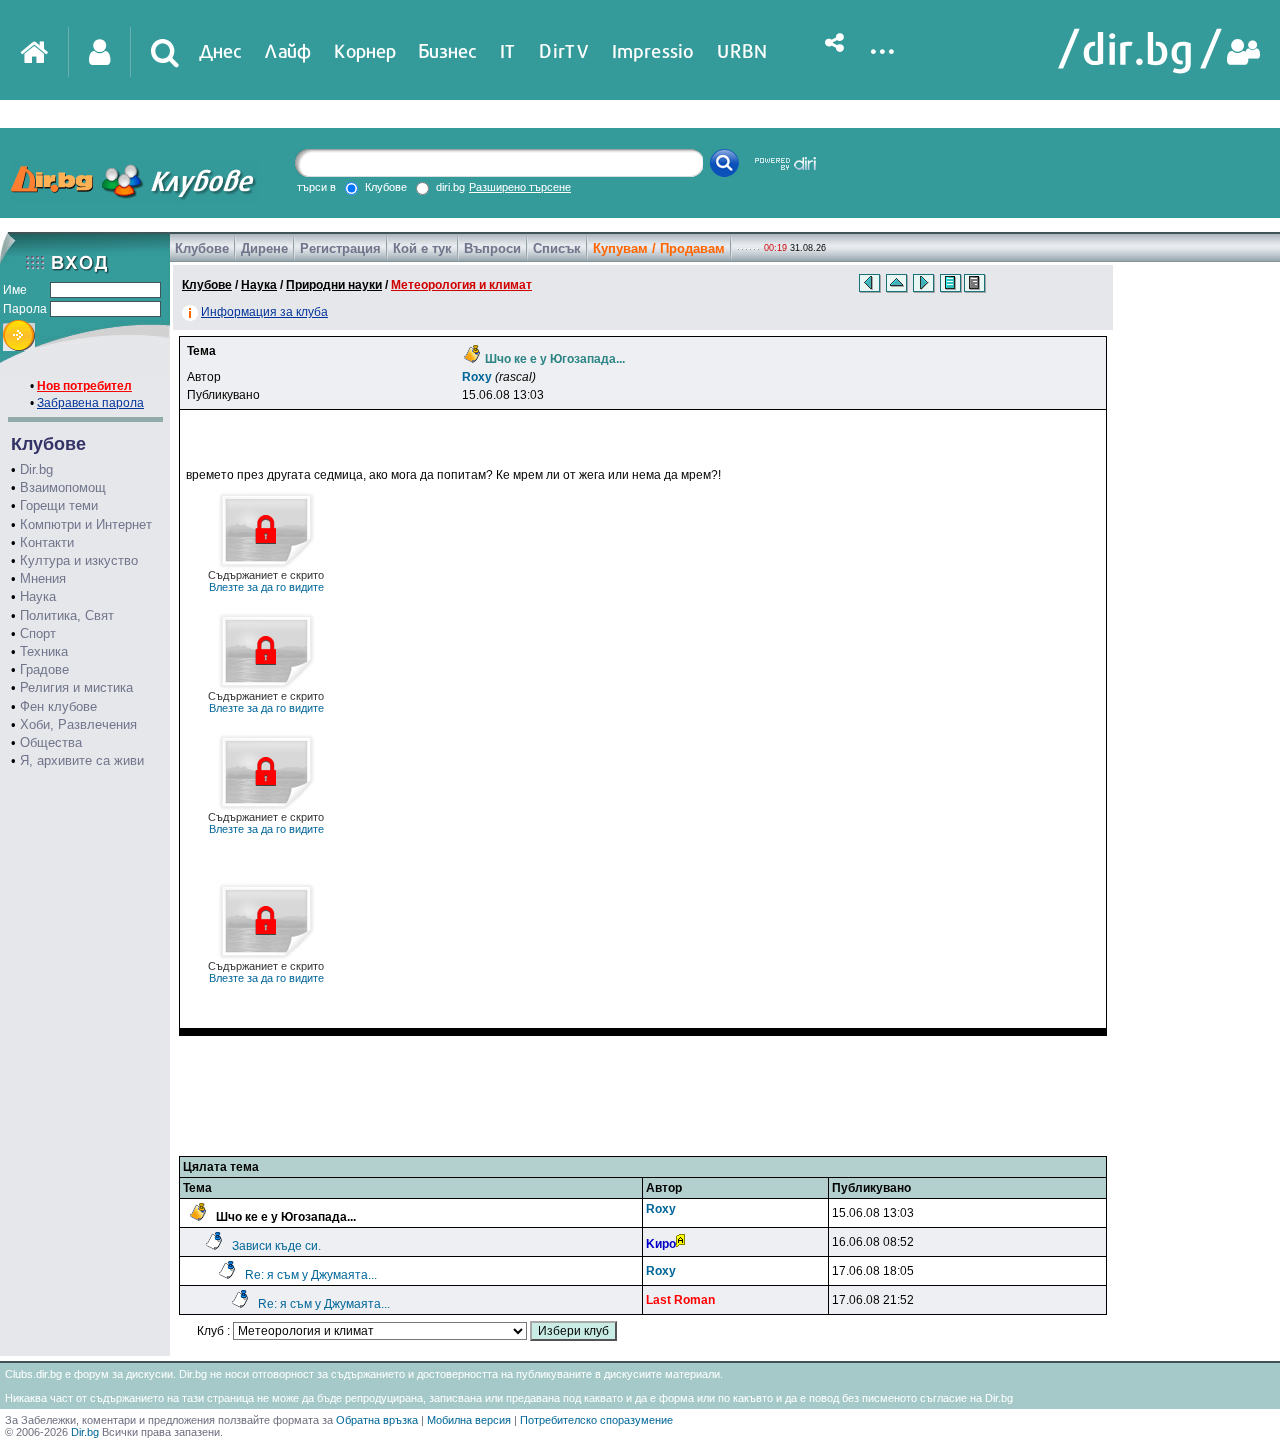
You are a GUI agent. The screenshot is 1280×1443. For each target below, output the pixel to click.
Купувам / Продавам (659, 248)
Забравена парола (90, 403)
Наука (38, 596)
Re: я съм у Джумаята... (311, 1275)
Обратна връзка (377, 1420)
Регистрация (340, 248)
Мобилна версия (469, 1420)
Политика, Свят (67, 615)
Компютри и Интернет (86, 524)
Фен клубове (58, 706)
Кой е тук (422, 248)
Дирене (264, 248)
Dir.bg (36, 469)
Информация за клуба (264, 312)
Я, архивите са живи (82, 760)
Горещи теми (59, 505)
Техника (44, 651)
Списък (557, 248)
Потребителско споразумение (596, 1420)
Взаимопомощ (63, 487)
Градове (44, 669)
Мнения (43, 578)
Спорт (38, 633)
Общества (51, 742)
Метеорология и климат (461, 285)
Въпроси (492, 248)
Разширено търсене (520, 187)
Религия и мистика (76, 687)
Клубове (202, 248)
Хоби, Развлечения (78, 724)
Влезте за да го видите (266, 581)
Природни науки (334, 285)
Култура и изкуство (79, 560)
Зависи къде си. (276, 1246)
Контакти (47, 542)
